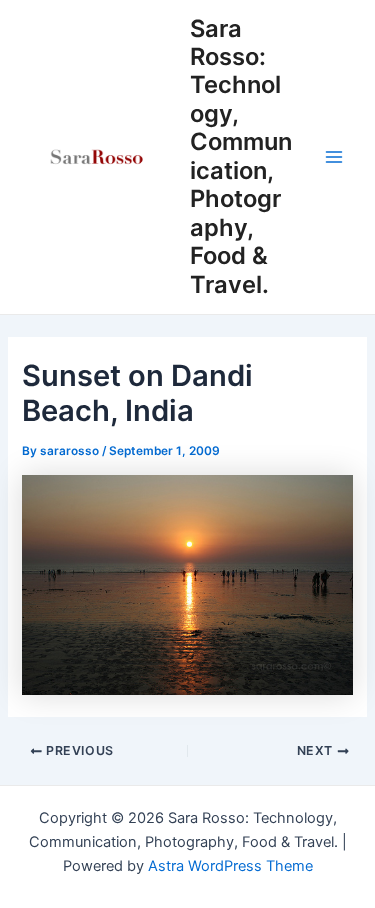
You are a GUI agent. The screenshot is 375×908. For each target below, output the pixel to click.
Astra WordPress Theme (230, 866)
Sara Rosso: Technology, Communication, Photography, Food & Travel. (241, 156)
